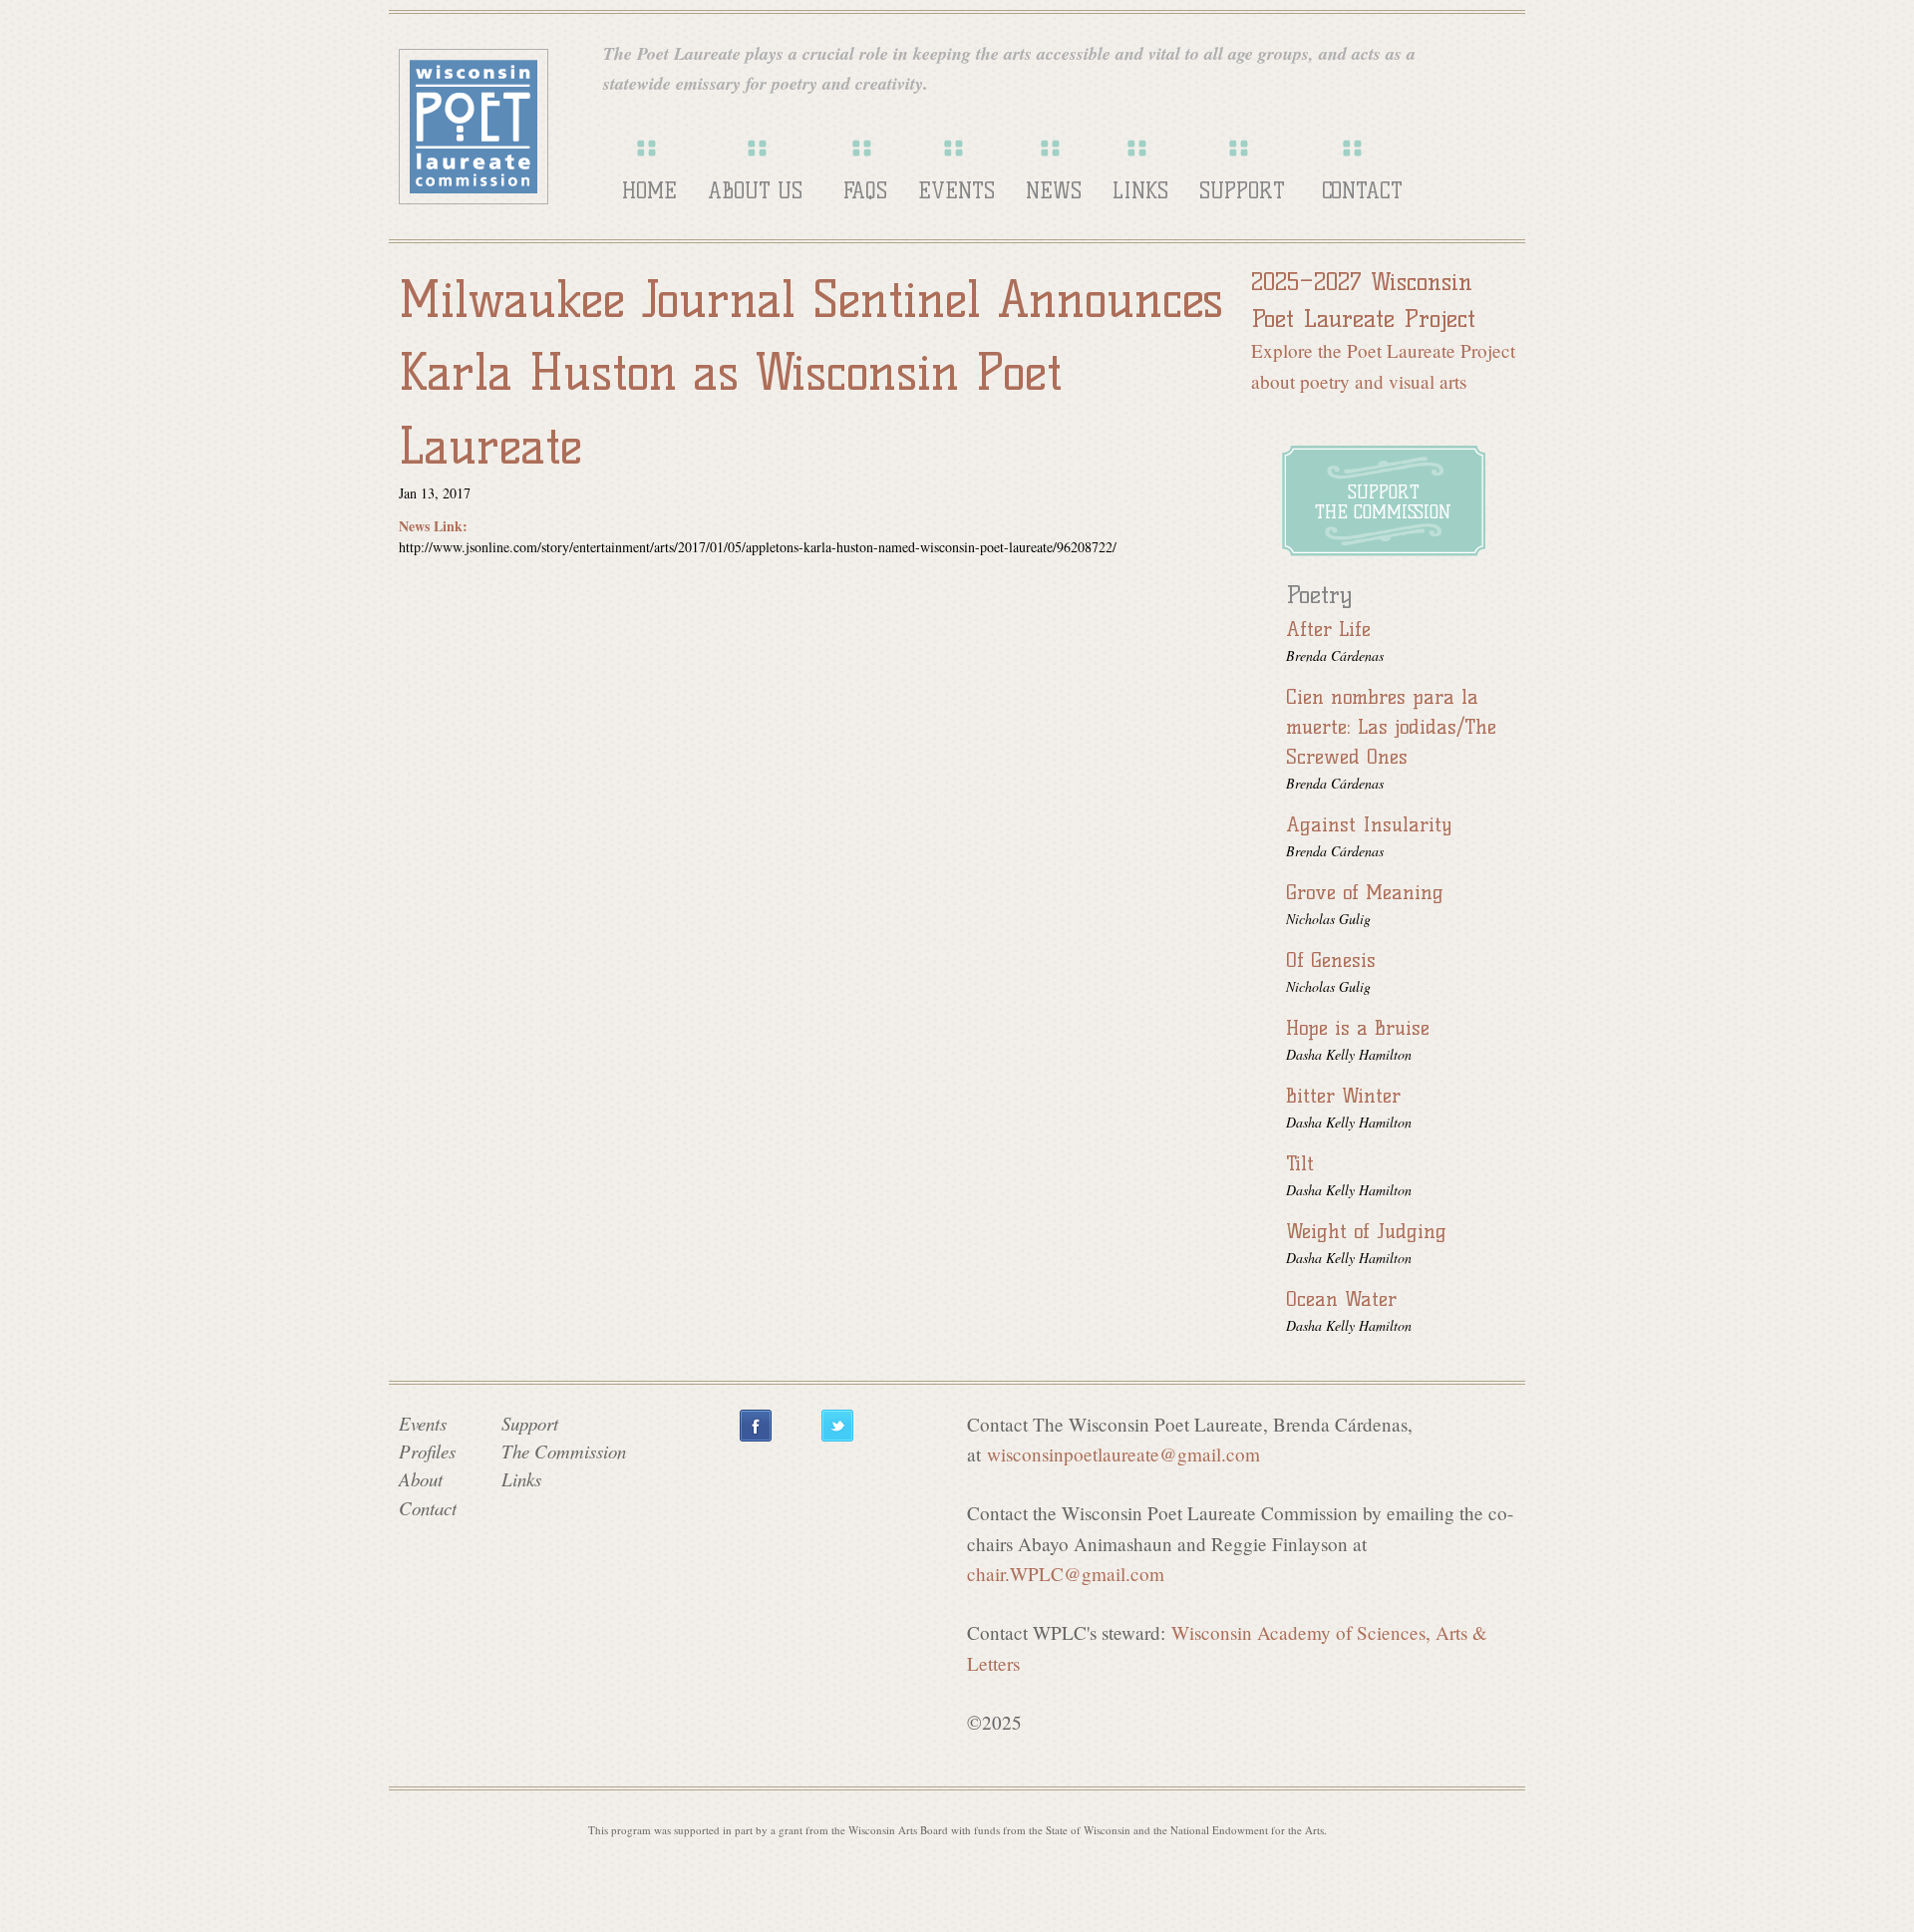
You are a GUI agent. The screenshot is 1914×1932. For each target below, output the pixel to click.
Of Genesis (1331, 960)
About (421, 1479)
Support (1242, 191)
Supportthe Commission (1383, 502)
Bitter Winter (1343, 1096)
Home (649, 191)
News (1054, 191)
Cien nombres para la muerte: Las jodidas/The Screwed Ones (1391, 727)
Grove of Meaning (1365, 892)
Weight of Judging (1366, 1231)
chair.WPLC (1066, 1574)
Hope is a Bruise (1358, 1028)
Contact (1362, 191)
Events (957, 191)
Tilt (1300, 1163)
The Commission (564, 1451)
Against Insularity (1369, 824)
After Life (1328, 629)
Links (1140, 191)
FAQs (865, 191)
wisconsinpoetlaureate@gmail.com (1123, 1454)
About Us (755, 191)
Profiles (427, 1451)
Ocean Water (1341, 1299)
